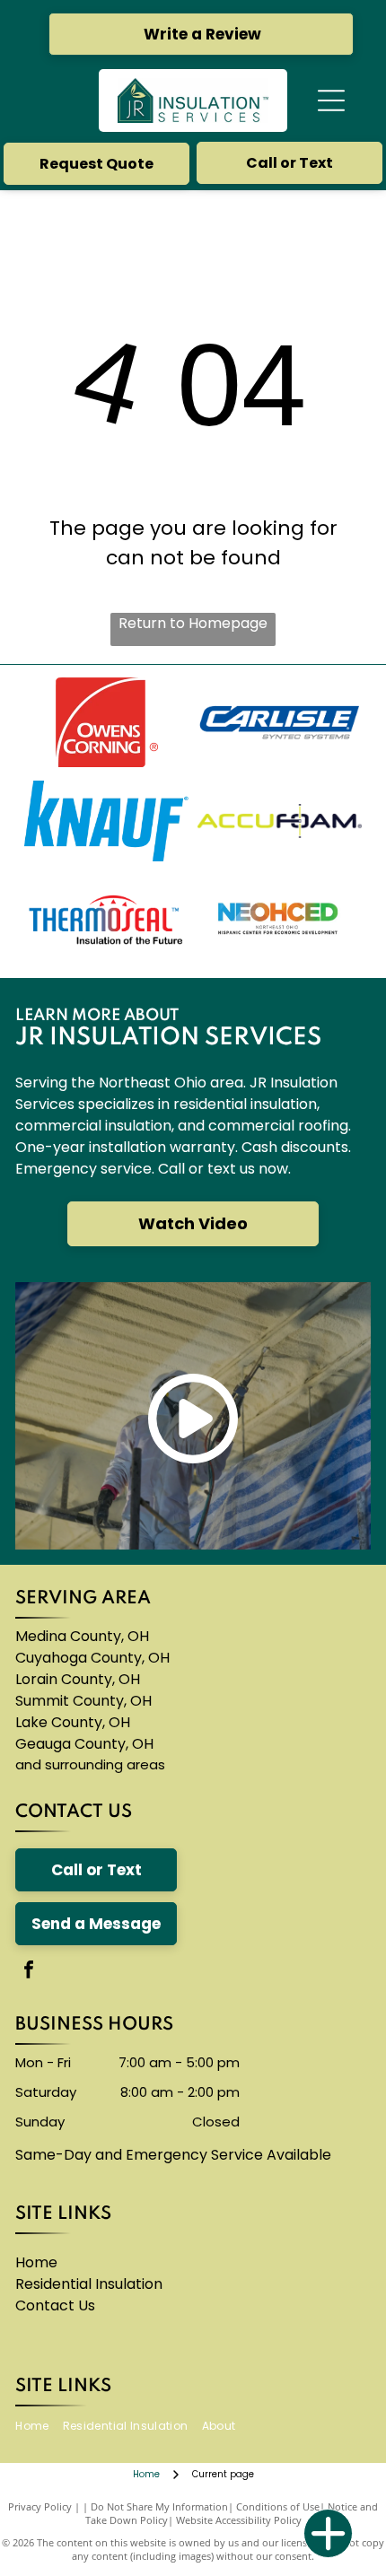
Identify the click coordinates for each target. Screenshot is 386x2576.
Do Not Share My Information (159, 2506)
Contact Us (55, 2305)
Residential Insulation (89, 2284)
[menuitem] (39, 2426)
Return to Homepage (193, 623)
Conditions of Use (278, 2506)
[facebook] (29, 1972)
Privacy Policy (40, 2506)
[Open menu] (331, 100)
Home (36, 2262)
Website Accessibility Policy (239, 2520)
